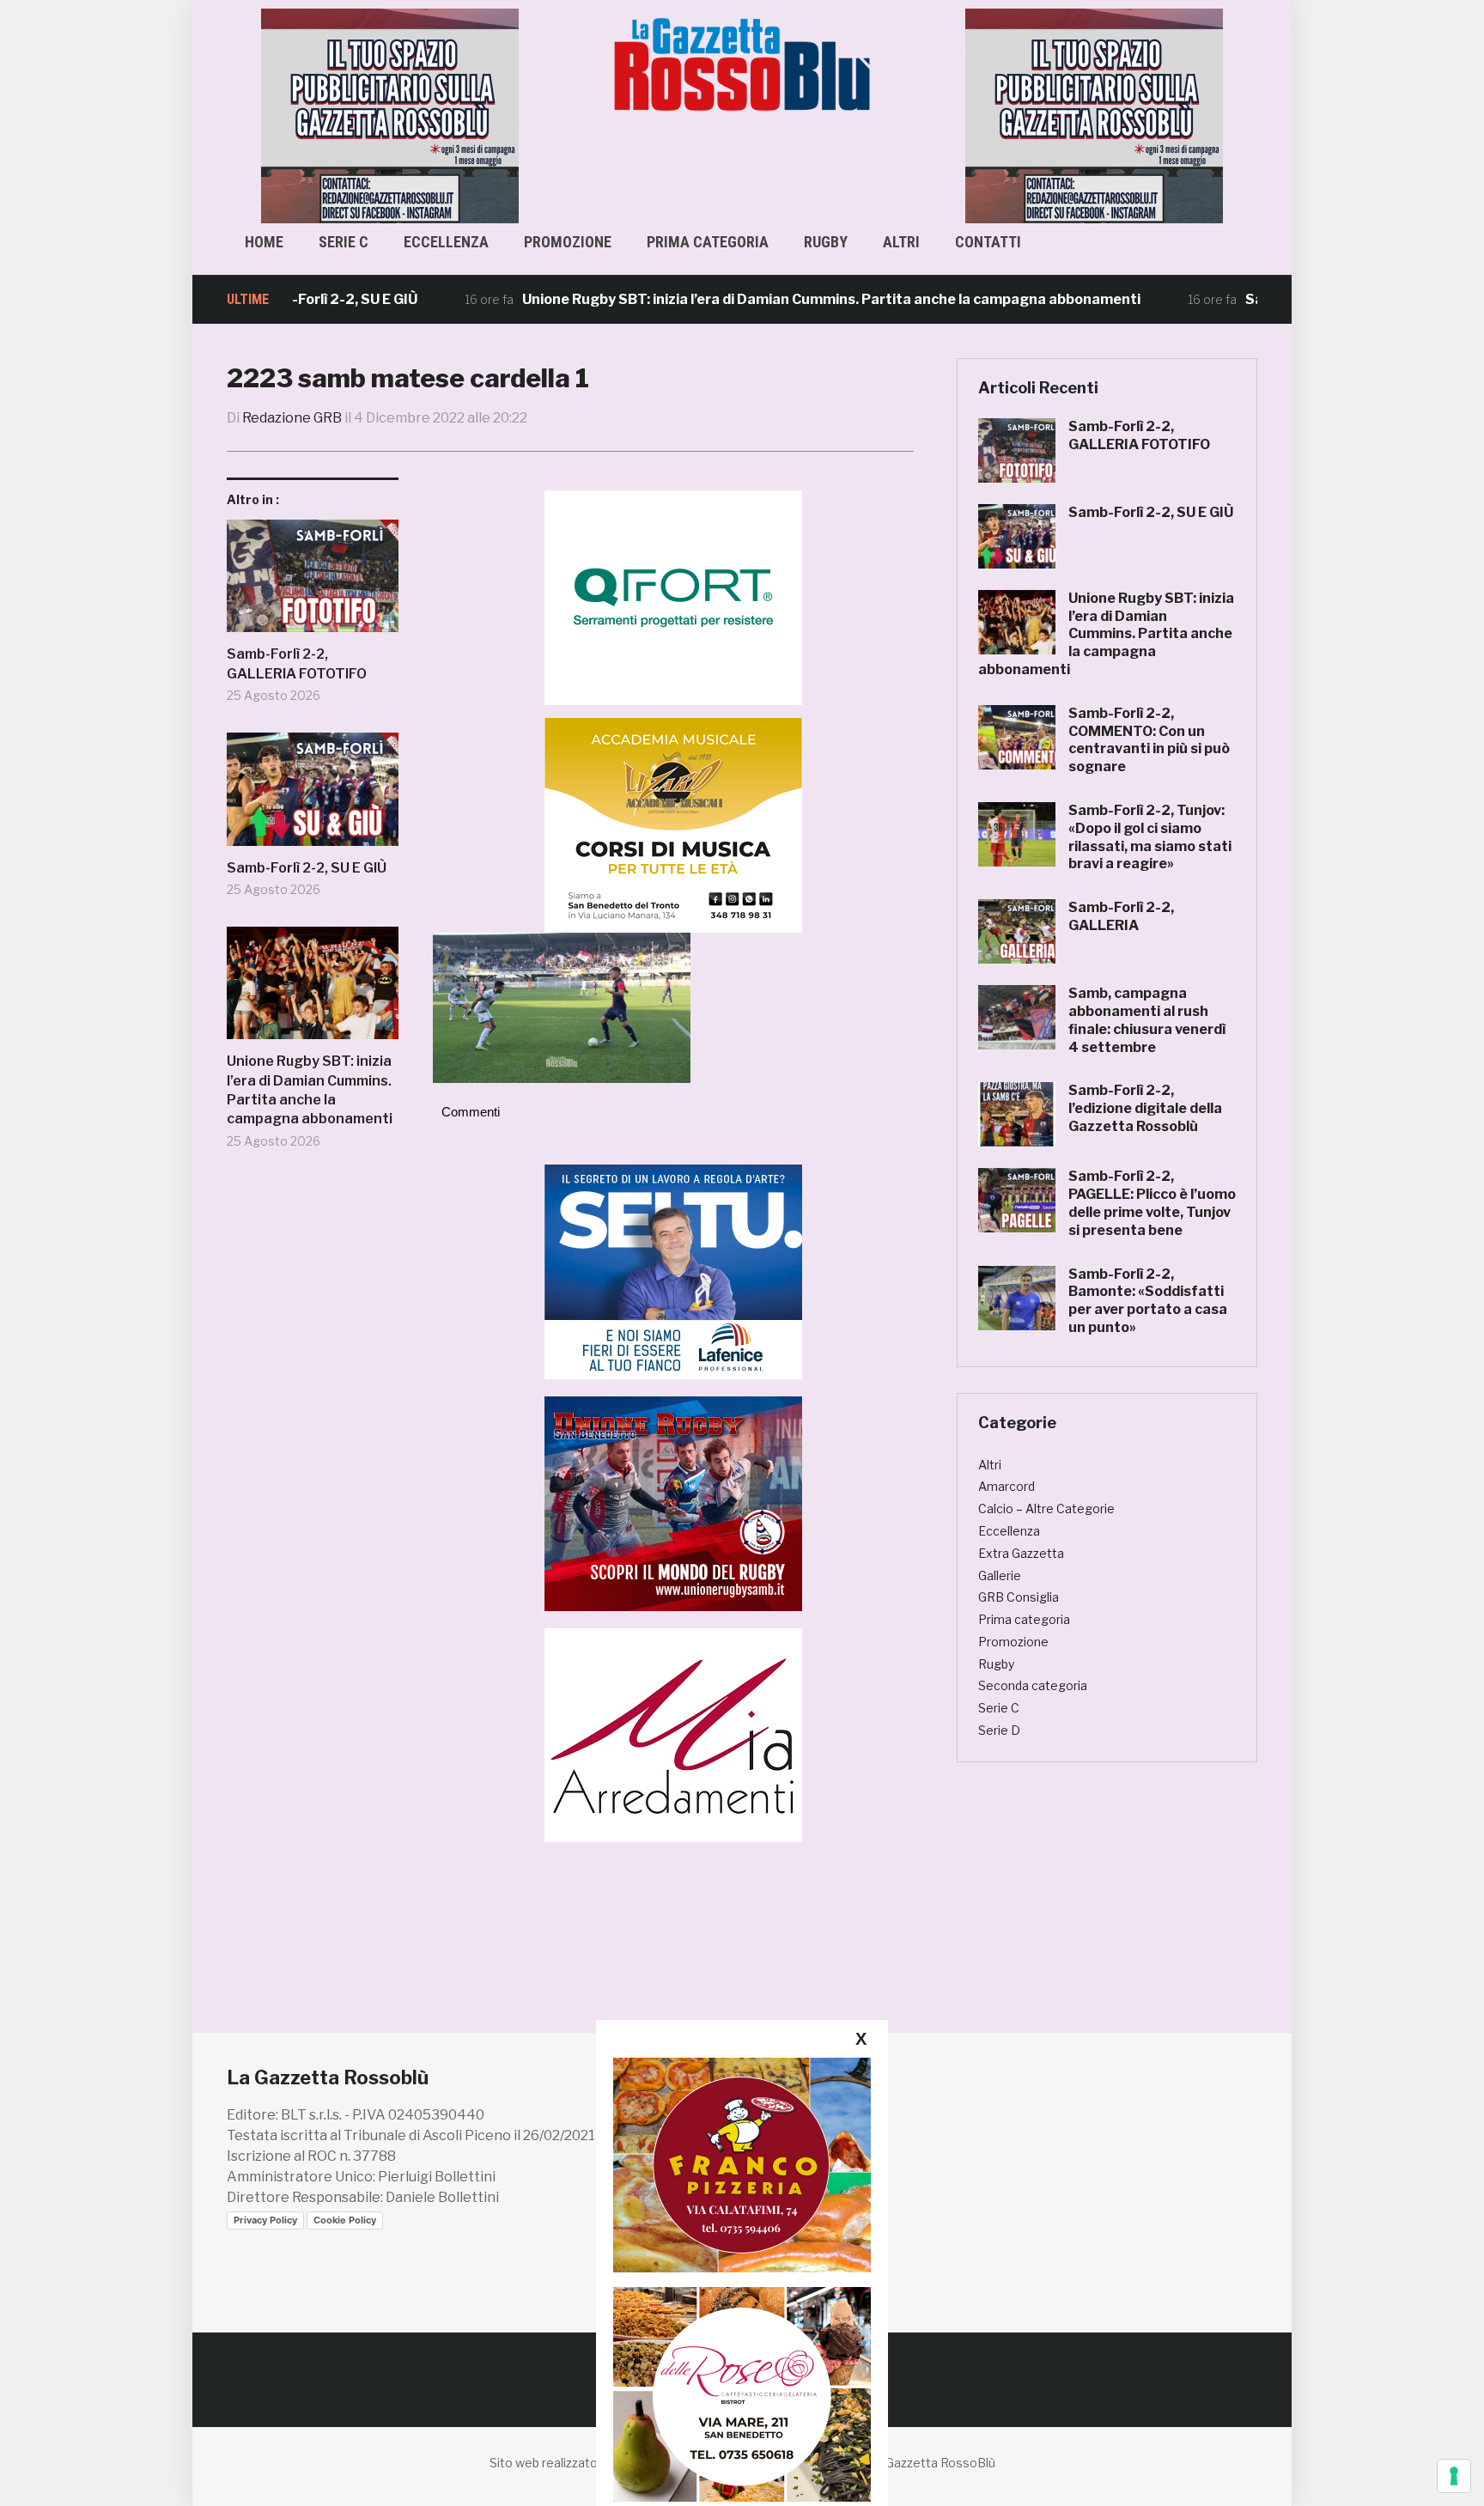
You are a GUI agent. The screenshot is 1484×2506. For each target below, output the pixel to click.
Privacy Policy (265, 2220)
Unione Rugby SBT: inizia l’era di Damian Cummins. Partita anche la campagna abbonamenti (747, 299)
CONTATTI (988, 242)
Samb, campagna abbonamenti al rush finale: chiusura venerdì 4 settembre (1147, 1020)
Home (264, 242)
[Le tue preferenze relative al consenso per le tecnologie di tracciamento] (1454, 2476)
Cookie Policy (345, 2220)
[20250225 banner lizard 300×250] (673, 824)
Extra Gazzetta (1021, 1553)
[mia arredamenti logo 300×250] (673, 1734)
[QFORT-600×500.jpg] (673, 596)
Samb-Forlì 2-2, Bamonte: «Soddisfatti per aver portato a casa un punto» (1148, 1301)
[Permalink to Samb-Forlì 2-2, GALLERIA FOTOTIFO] (313, 583)
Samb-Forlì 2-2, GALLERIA (1121, 916)
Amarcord (1007, 1486)
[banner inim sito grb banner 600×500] (390, 115)
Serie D (999, 1730)
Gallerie (1000, 1575)
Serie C (344, 242)
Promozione (568, 242)
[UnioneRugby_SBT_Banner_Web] (673, 1502)
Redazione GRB (292, 418)
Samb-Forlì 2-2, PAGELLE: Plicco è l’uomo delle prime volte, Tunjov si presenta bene (1152, 1203)
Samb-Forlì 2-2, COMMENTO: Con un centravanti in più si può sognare (1149, 740)
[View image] (562, 1007)
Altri (901, 242)
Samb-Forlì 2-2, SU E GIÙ (307, 868)
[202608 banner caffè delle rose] (742, 2394)
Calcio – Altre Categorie (1046, 1508)
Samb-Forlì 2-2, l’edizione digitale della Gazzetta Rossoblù (1145, 1108)
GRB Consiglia (1019, 1597)
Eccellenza (446, 242)
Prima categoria (708, 242)
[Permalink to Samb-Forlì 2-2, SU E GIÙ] (313, 796)
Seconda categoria (1033, 1685)
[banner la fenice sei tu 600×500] (673, 1271)
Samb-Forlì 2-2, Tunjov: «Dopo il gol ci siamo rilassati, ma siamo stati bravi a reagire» (1150, 837)
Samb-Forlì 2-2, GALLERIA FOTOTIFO (297, 663)
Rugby (826, 242)
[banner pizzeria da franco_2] (742, 2165)
